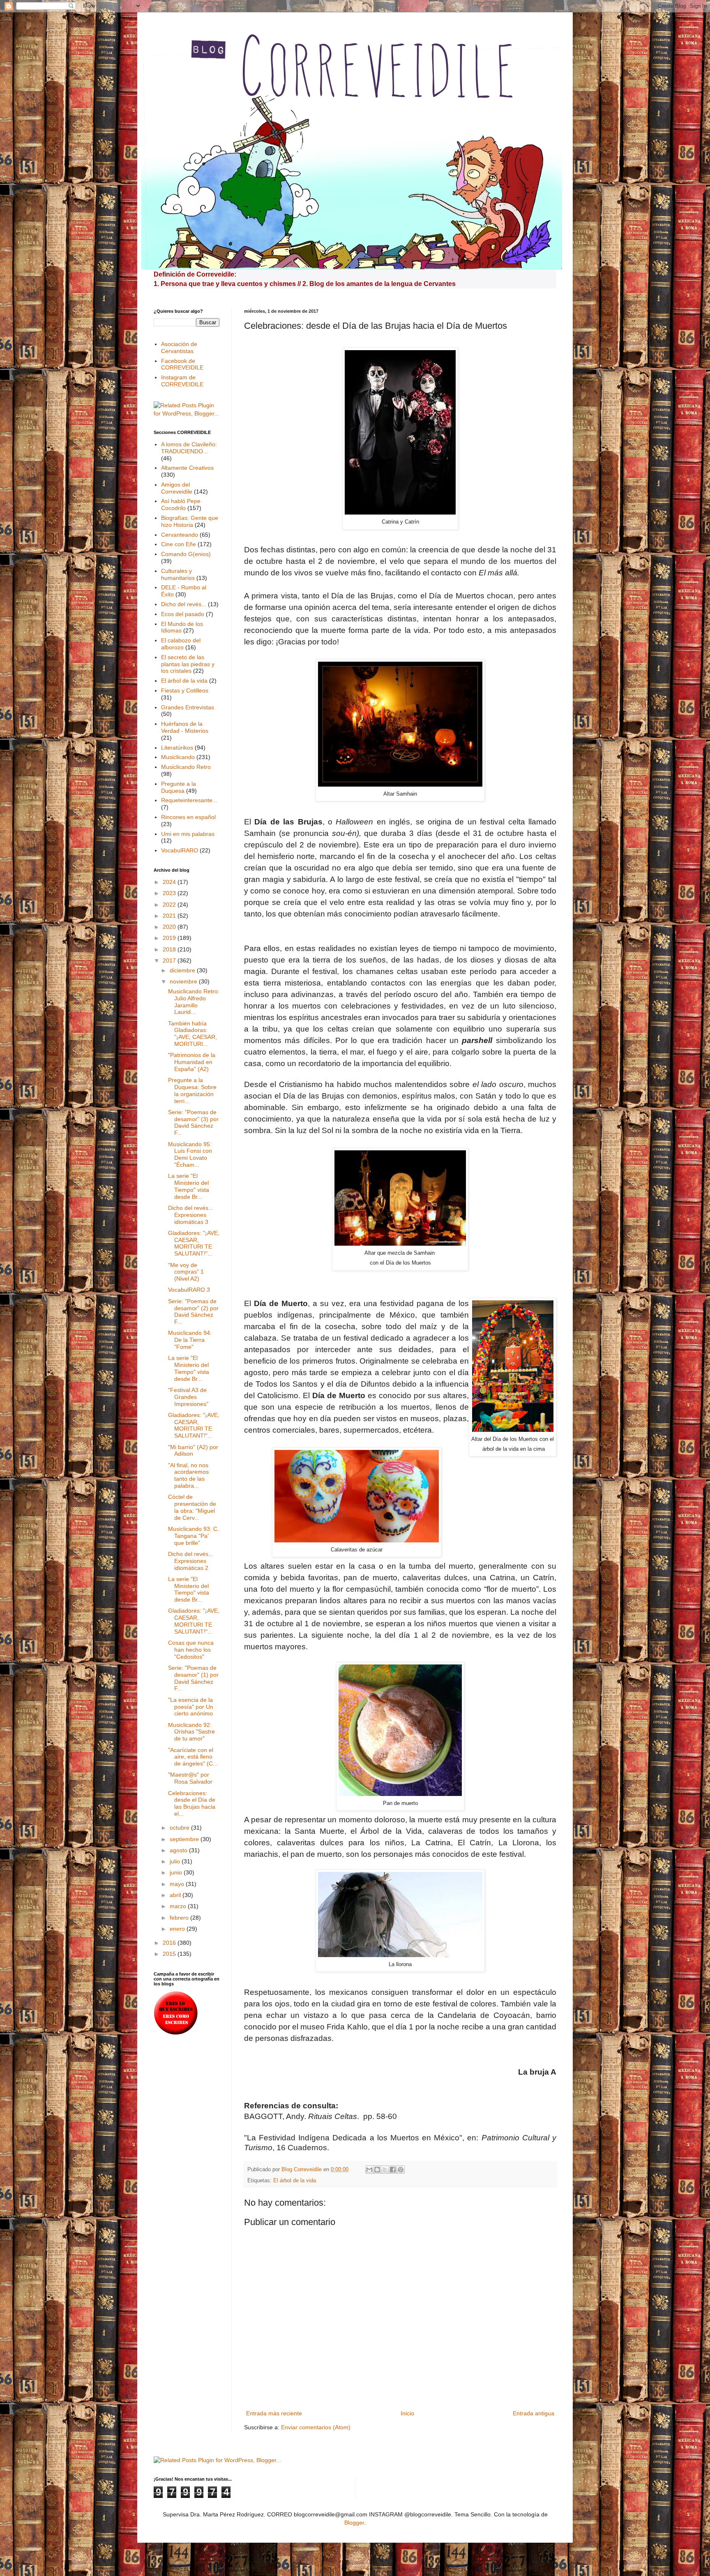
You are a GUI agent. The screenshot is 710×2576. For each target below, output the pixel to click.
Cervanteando (180, 535)
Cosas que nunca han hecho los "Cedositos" (191, 1650)
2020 (170, 927)
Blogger (354, 2523)
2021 (170, 916)
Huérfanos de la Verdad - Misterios (185, 727)
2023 (170, 893)
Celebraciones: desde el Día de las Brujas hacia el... (192, 1803)
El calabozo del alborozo (181, 644)
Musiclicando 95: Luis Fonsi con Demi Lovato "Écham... (190, 1154)
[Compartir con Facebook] (393, 2170)
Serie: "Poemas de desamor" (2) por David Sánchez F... (193, 1311)
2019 (170, 938)
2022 (170, 905)
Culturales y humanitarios (178, 574)
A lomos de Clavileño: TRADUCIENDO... (189, 448)
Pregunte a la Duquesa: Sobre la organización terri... (192, 1090)
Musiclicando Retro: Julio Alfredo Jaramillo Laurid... (194, 1002)
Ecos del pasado (183, 614)
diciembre (183, 970)
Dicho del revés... (184, 604)
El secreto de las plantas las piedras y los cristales (188, 664)
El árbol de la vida (295, 2181)
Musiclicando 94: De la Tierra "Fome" (190, 1340)
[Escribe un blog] (377, 2170)
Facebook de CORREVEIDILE (182, 364)
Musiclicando (178, 757)
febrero (180, 1918)
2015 (170, 1954)
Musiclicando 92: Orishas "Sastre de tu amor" (191, 1732)
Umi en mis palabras (188, 834)
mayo (178, 1884)
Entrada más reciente (274, 2413)
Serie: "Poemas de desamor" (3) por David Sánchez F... (193, 1122)
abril (176, 1895)
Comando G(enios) (186, 554)
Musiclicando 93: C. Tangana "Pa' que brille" (194, 1536)
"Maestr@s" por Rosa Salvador (190, 1778)
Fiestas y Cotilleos (185, 690)
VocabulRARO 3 (189, 1290)
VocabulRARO (180, 850)
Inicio (407, 2413)
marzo (179, 1906)
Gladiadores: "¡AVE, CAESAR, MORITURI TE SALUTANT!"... (194, 1243)
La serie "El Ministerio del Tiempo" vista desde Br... (189, 1186)
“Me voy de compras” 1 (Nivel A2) (186, 1272)
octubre (180, 1828)
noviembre (184, 981)
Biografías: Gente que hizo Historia (190, 521)
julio (176, 1861)
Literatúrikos (177, 748)
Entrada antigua (534, 2413)
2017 (170, 960)
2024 (170, 882)
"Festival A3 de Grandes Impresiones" (188, 1397)
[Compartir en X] (385, 2170)
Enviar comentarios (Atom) (316, 2427)
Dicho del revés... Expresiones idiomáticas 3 (191, 1215)
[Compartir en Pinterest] (401, 2170)
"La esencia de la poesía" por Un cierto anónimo (191, 1707)
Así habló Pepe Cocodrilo (181, 504)
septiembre (185, 1839)
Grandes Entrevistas (188, 707)
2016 (170, 1943)
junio (177, 1872)
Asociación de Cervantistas (179, 347)
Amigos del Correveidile (177, 488)
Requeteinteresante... (189, 800)
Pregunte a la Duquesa (179, 787)
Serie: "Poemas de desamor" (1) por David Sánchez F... (193, 1678)
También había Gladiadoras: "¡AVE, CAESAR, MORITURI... (192, 1034)
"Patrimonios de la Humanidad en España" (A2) (192, 1062)
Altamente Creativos (187, 468)
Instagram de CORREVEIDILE (182, 381)
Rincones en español (188, 817)
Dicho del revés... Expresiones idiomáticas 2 (191, 1561)
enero (178, 1929)
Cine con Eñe (179, 544)
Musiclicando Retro (186, 767)
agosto (179, 1850)
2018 (170, 949)
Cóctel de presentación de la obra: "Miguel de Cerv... (192, 1507)
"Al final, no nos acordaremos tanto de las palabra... (188, 1475)
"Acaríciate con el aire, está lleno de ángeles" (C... (193, 1757)
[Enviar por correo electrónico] (369, 2170)
